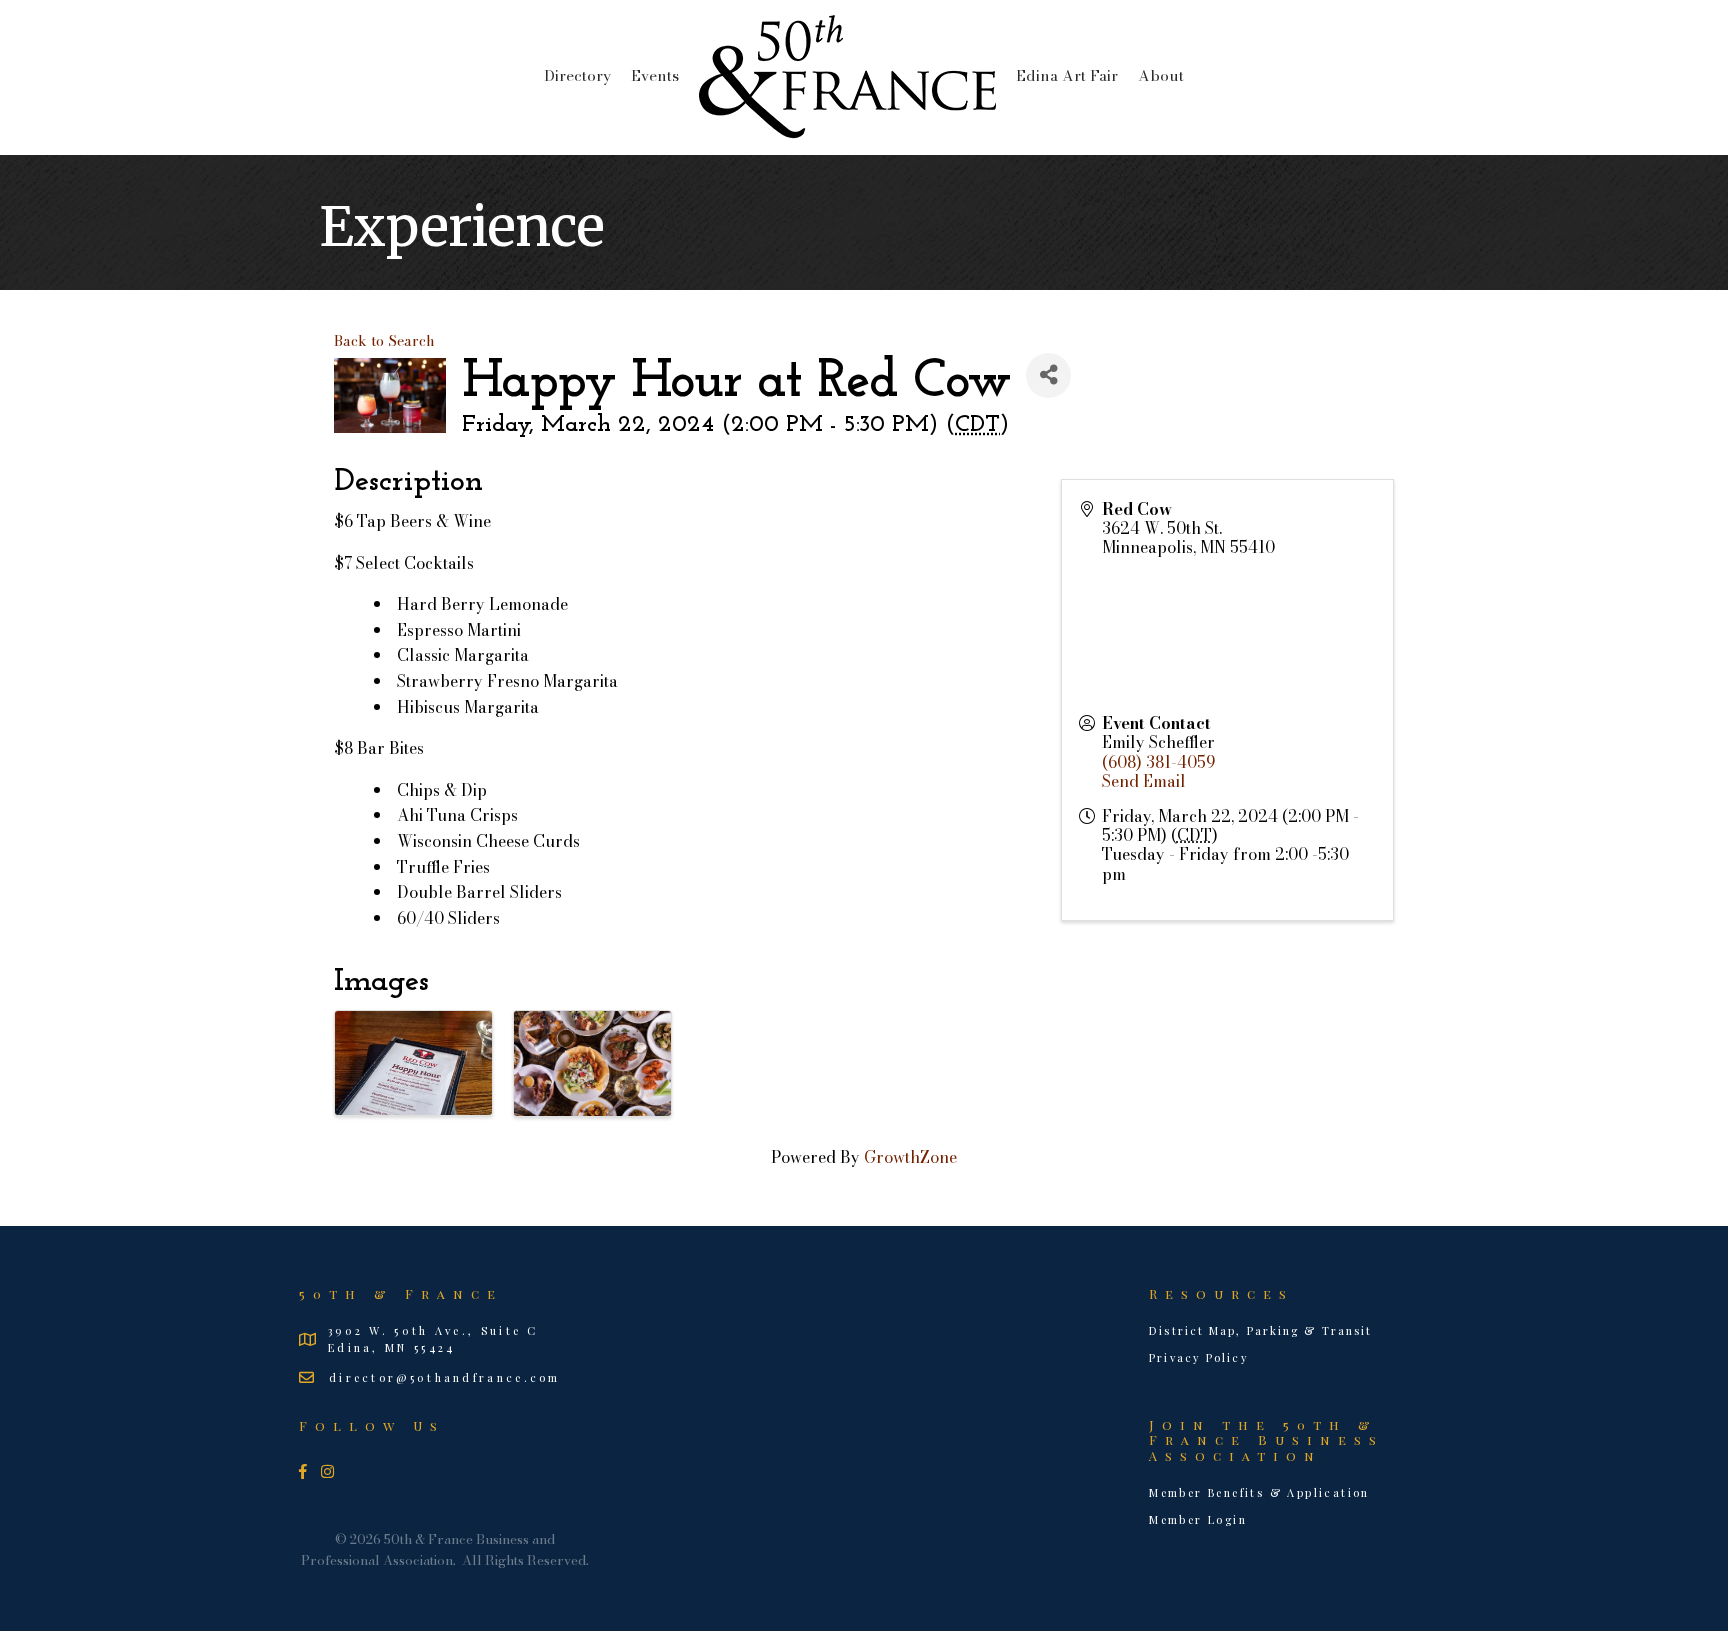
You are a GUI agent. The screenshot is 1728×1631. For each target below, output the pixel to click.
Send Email (1144, 781)
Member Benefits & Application (1259, 1492)
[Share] (1048, 375)
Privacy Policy (1198, 1357)
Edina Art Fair (1067, 75)
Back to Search (384, 341)
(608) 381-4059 (1158, 762)
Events (655, 75)
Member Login (1198, 1519)
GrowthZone (910, 1157)
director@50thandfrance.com (445, 1377)
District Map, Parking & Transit (1260, 1330)
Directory (577, 75)
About (1161, 75)
